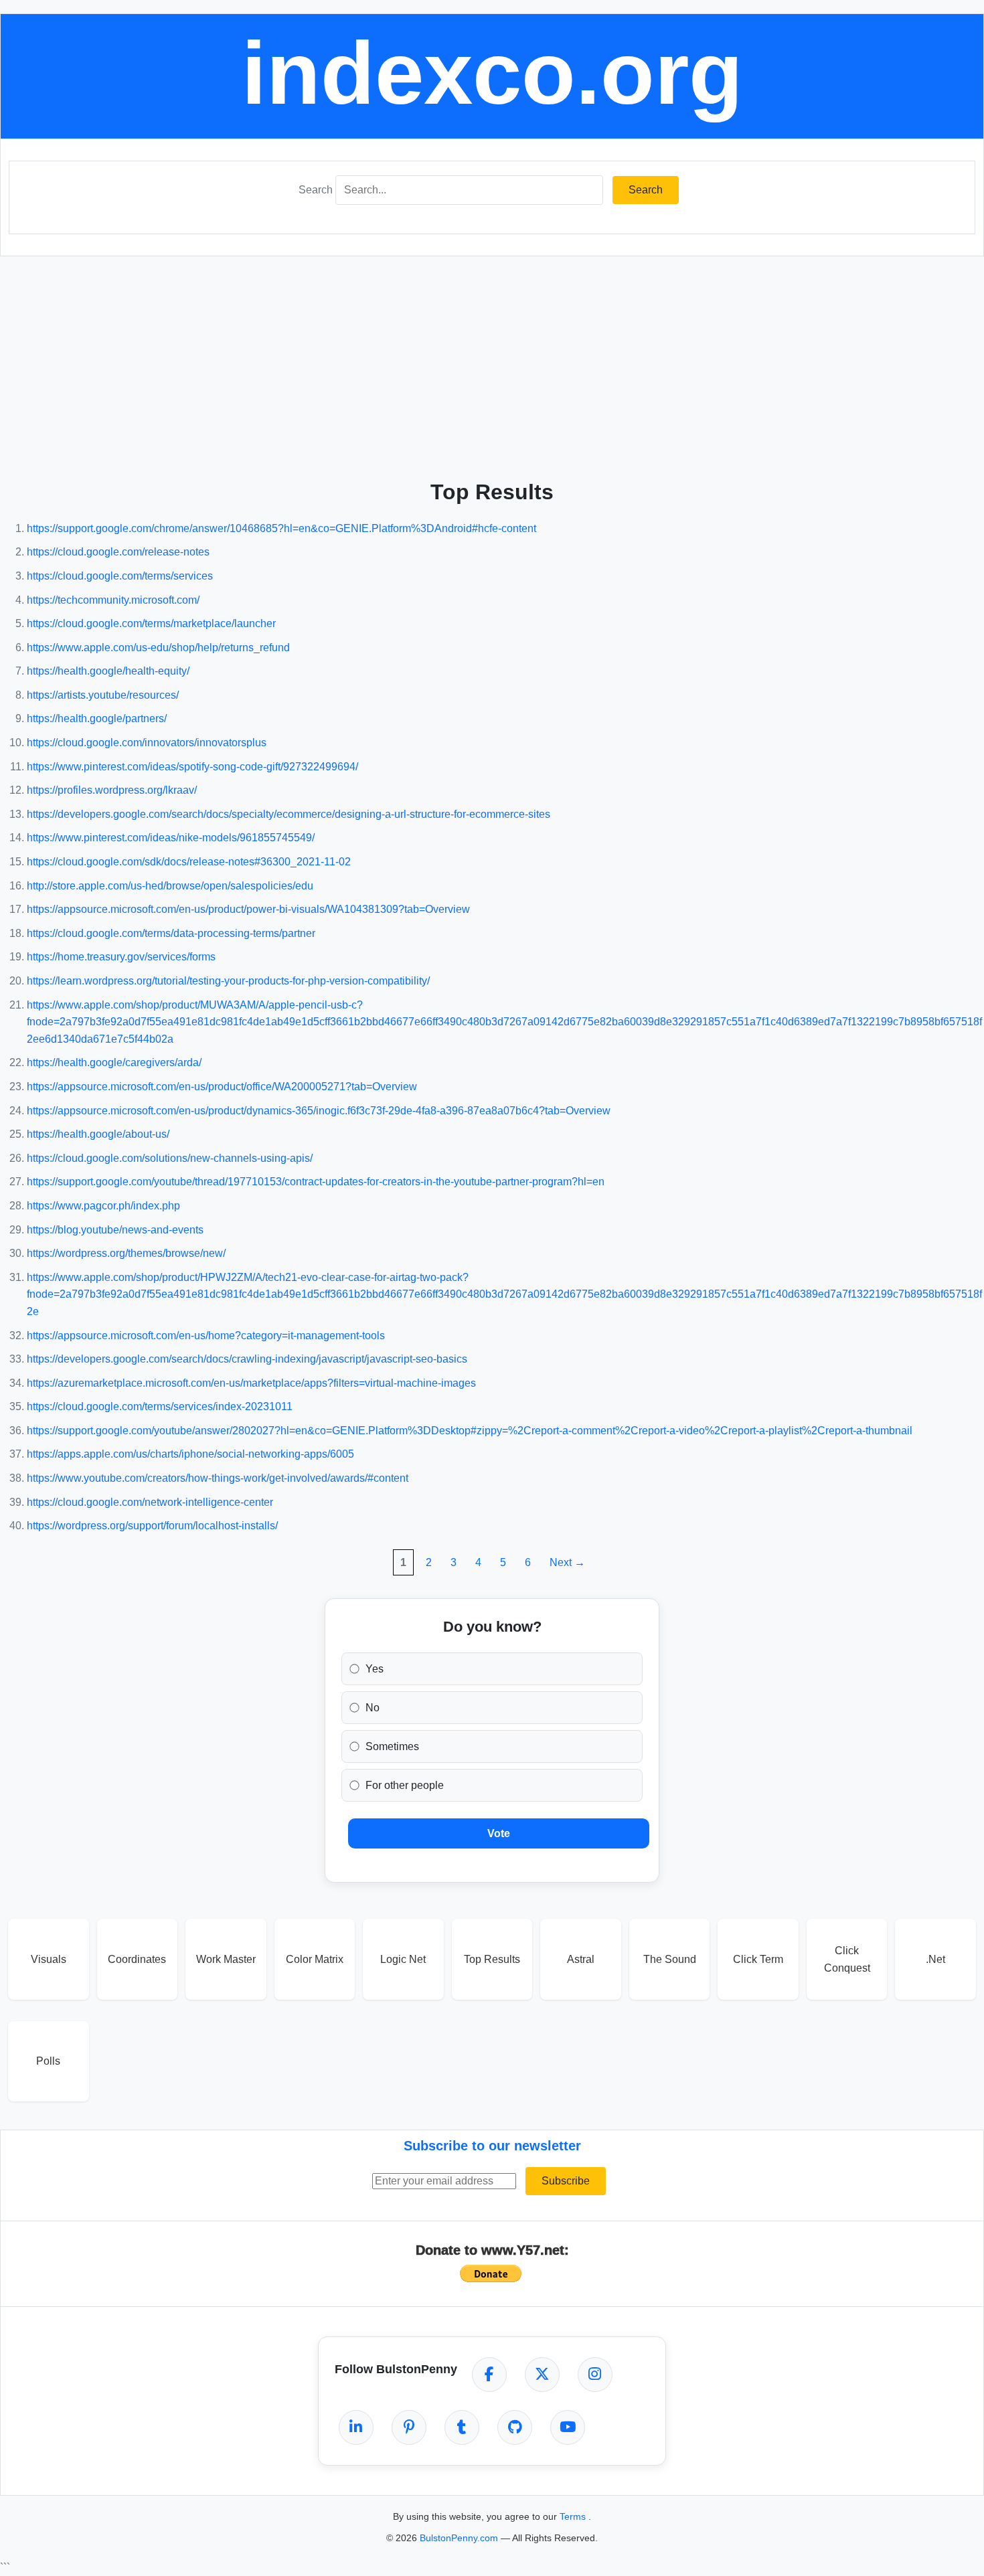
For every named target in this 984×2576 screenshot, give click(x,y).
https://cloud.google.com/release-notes (118, 552)
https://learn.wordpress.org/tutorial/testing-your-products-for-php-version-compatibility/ (228, 981)
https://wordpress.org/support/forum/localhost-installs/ (152, 1526)
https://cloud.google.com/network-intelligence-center (150, 1502)
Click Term (758, 1959)
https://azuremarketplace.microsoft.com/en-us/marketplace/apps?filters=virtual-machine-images (251, 1383)
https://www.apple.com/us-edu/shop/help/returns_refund (158, 648)
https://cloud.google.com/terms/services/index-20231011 (160, 1406)
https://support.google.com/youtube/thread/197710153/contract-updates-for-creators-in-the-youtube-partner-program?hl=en (316, 1182)
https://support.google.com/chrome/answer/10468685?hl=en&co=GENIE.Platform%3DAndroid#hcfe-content (281, 528)
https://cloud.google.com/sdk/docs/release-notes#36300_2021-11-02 (189, 862)
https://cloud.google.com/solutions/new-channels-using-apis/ (170, 1158)
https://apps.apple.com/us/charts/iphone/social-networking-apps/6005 (190, 1454)
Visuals (49, 1959)
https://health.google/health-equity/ (108, 671)
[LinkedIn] (356, 2427)
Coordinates (137, 1959)
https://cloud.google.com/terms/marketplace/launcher (151, 623)
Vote (499, 1833)
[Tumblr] (462, 2427)
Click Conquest (847, 1959)
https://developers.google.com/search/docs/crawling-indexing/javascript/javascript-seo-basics (247, 1359)
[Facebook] (489, 2375)
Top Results (492, 1959)
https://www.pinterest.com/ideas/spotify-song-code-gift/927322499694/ (192, 767)
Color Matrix (315, 1959)
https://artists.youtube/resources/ (103, 695)
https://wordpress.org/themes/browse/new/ (126, 1253)
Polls (48, 2061)
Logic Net (403, 1959)
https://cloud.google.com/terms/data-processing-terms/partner (171, 933)
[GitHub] (515, 2427)
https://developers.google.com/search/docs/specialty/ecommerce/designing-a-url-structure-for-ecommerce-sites (289, 814)
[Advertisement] (492, 363)
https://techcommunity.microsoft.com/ (113, 600)
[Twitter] (542, 2375)
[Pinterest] (409, 2427)
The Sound (670, 1959)
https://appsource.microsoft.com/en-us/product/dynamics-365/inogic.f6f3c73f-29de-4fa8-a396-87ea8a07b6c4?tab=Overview (319, 1111)
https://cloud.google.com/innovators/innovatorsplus (147, 743)
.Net (935, 1959)
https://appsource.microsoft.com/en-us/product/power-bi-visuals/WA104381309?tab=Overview (248, 909)
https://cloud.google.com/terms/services (120, 576)
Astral (581, 1959)
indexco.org (492, 73)
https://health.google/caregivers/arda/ (114, 1062)
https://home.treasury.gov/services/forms (121, 957)
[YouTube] (568, 2427)
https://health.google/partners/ (97, 718)
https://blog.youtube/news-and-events (115, 1230)
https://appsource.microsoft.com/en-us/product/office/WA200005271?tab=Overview (222, 1087)
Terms (574, 2516)
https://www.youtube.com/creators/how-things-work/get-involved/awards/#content (218, 1478)
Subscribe (566, 2181)
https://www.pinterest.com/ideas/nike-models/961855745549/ (171, 838)
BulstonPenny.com (460, 2538)
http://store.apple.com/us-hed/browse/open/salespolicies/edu (170, 886)
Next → (567, 1562)
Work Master (226, 1959)
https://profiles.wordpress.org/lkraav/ (112, 790)
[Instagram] (595, 2375)
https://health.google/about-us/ (98, 1134)
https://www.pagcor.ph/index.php (103, 1206)
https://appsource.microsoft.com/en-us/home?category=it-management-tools (206, 1336)
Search (316, 190)
